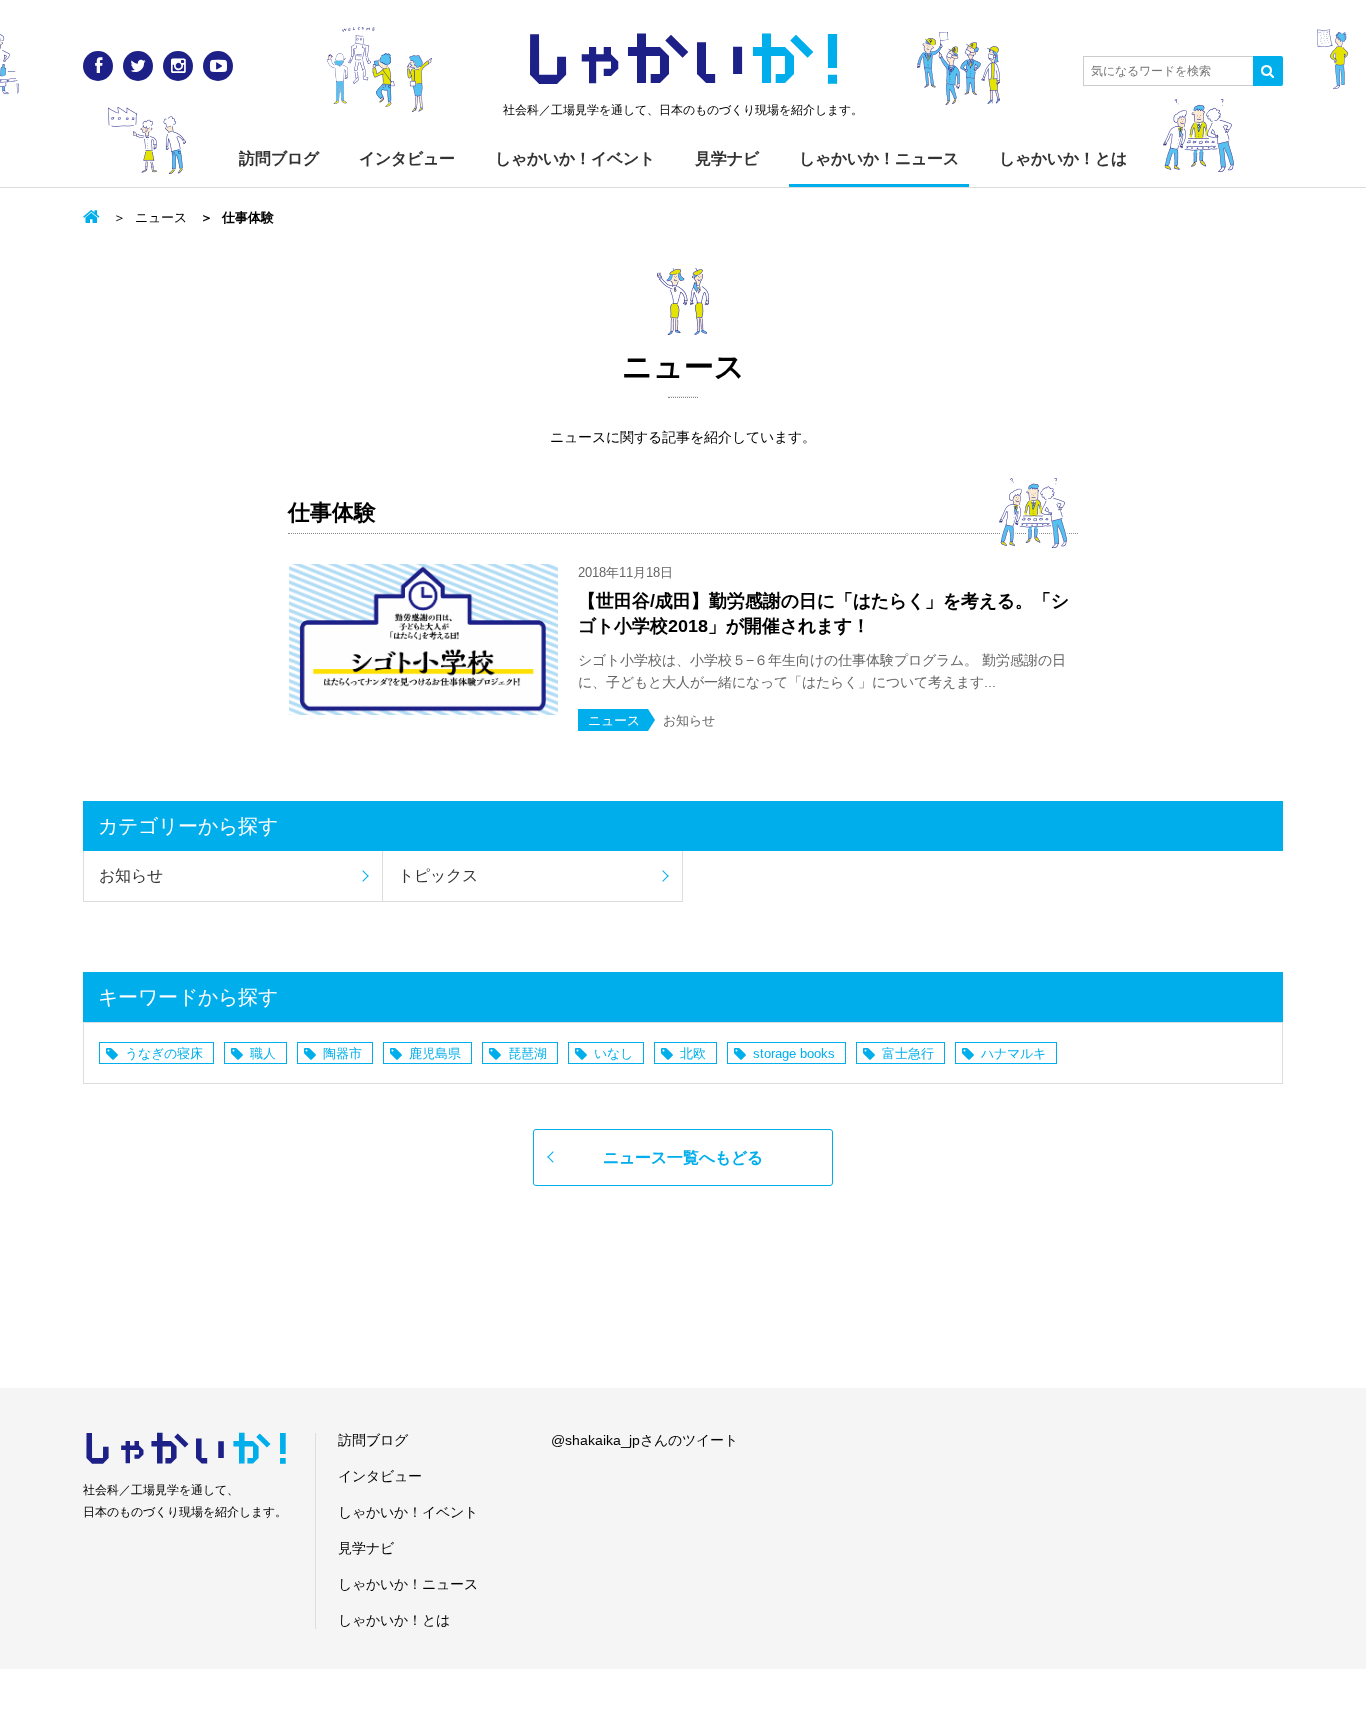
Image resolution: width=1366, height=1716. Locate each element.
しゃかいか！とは (1063, 158)
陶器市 (342, 1053)
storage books (794, 1053)
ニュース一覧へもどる (683, 1157)
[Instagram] (178, 66)
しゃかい (683, 60)
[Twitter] (138, 66)
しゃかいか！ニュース (879, 158)
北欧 (693, 1053)
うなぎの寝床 (164, 1053)
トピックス (438, 875)
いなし (613, 1053)
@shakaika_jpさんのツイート (644, 1440)
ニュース (161, 217)
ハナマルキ (1013, 1053)
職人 (263, 1053)
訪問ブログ (279, 158)
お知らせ (131, 875)
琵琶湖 (527, 1053)
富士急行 (908, 1053)
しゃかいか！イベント (575, 158)
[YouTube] (218, 66)
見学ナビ (727, 158)
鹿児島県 (435, 1053)
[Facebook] (98, 66)
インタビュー (407, 158)
